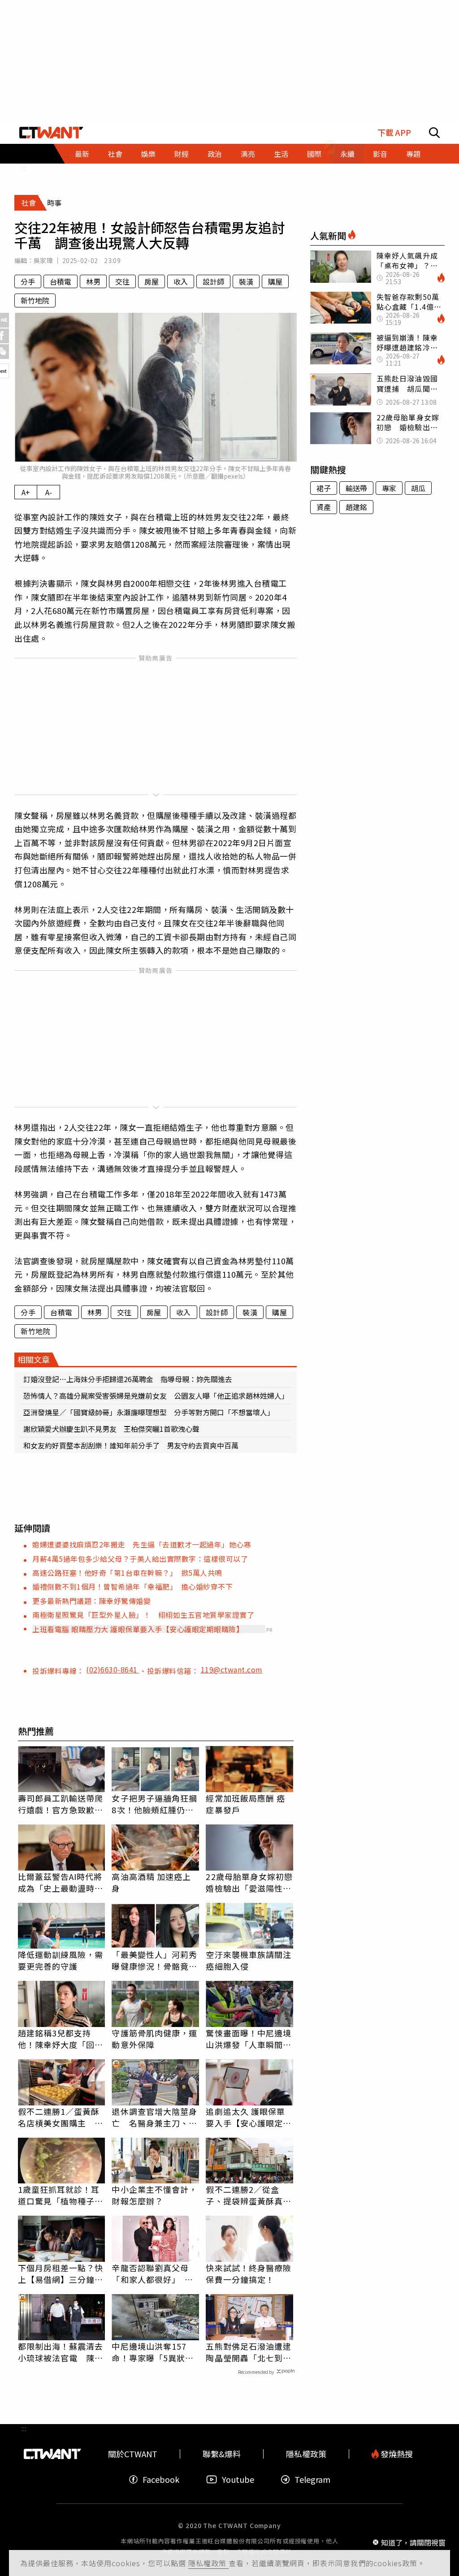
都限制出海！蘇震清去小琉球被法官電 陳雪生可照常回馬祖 (61, 2352)
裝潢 (246, 281)
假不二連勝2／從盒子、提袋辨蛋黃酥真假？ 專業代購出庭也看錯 (249, 2195)
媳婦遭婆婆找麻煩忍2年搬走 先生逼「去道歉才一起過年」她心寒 (142, 1544)
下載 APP (394, 132)
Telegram (312, 2479)
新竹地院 (35, 300)
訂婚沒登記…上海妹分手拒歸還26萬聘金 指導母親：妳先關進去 (128, 1379)
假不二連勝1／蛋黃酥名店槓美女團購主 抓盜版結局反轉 (61, 2117)
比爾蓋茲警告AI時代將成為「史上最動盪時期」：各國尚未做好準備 (60, 1882)
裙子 (324, 488)
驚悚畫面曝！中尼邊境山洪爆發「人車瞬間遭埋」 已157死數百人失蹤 (249, 2039)
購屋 (275, 281)
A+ (26, 492)
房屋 (152, 281)
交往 (122, 281)
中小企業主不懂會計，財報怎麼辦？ (154, 2195)
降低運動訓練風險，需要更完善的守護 (61, 1960)
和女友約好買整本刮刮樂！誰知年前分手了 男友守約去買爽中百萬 (131, 1445)
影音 (380, 154)
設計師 (213, 281)
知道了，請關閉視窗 (413, 2542)
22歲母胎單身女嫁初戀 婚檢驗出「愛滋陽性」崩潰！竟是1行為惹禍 (249, 1882)
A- (49, 492)
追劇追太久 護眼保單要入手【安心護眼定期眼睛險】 (249, 2117)
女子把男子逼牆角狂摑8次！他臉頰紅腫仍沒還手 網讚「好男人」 (154, 1804)
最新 (82, 154)
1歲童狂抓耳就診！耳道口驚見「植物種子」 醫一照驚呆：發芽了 (62, 2195)
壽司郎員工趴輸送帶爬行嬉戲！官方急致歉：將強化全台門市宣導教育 (61, 1804)
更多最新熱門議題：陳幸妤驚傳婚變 (91, 1601)
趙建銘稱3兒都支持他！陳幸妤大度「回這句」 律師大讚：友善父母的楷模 (61, 2039)
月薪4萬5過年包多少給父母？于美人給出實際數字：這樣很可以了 (140, 1559)
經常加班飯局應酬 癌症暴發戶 (245, 1804)
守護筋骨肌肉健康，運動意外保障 (154, 2039)
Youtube (238, 2479)
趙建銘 (356, 507)
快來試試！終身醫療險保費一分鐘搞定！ (249, 2273)
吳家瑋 (43, 260)
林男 (93, 281)
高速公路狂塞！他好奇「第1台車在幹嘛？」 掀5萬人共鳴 (127, 1573)
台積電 (61, 281)
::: (24, 168)
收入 (181, 281)
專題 (413, 154)
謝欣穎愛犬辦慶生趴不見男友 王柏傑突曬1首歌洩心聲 (111, 1429)
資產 (324, 507)
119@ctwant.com (232, 1669)
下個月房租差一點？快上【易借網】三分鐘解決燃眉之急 (61, 2273)
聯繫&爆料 (222, 2454)
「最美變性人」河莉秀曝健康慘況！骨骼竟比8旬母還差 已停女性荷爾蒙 (154, 1960)
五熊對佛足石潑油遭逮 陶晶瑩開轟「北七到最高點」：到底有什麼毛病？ (249, 2352)
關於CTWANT (133, 2454)
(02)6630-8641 (113, 1669)
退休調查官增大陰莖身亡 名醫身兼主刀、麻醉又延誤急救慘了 (154, 2117)
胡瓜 (418, 488)
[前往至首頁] (51, 133)
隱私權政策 (208, 2563)
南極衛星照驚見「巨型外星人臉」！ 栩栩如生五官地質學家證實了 (143, 1615)
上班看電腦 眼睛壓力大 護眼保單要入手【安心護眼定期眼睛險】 (138, 1629)
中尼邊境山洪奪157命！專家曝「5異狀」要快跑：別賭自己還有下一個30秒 (154, 2352)
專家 (389, 488)
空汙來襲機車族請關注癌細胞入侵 (249, 1960)
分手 (28, 281)
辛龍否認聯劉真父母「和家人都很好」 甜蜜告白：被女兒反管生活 (154, 2273)
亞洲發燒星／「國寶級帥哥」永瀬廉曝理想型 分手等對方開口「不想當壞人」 (149, 1412)
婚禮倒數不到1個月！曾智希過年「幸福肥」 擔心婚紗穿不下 (132, 1586)
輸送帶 (356, 488)
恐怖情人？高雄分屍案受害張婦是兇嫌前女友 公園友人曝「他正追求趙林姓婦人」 (156, 1396)
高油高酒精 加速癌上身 (151, 1882)
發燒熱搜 (396, 2454)
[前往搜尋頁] (434, 133)
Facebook (161, 2479)
